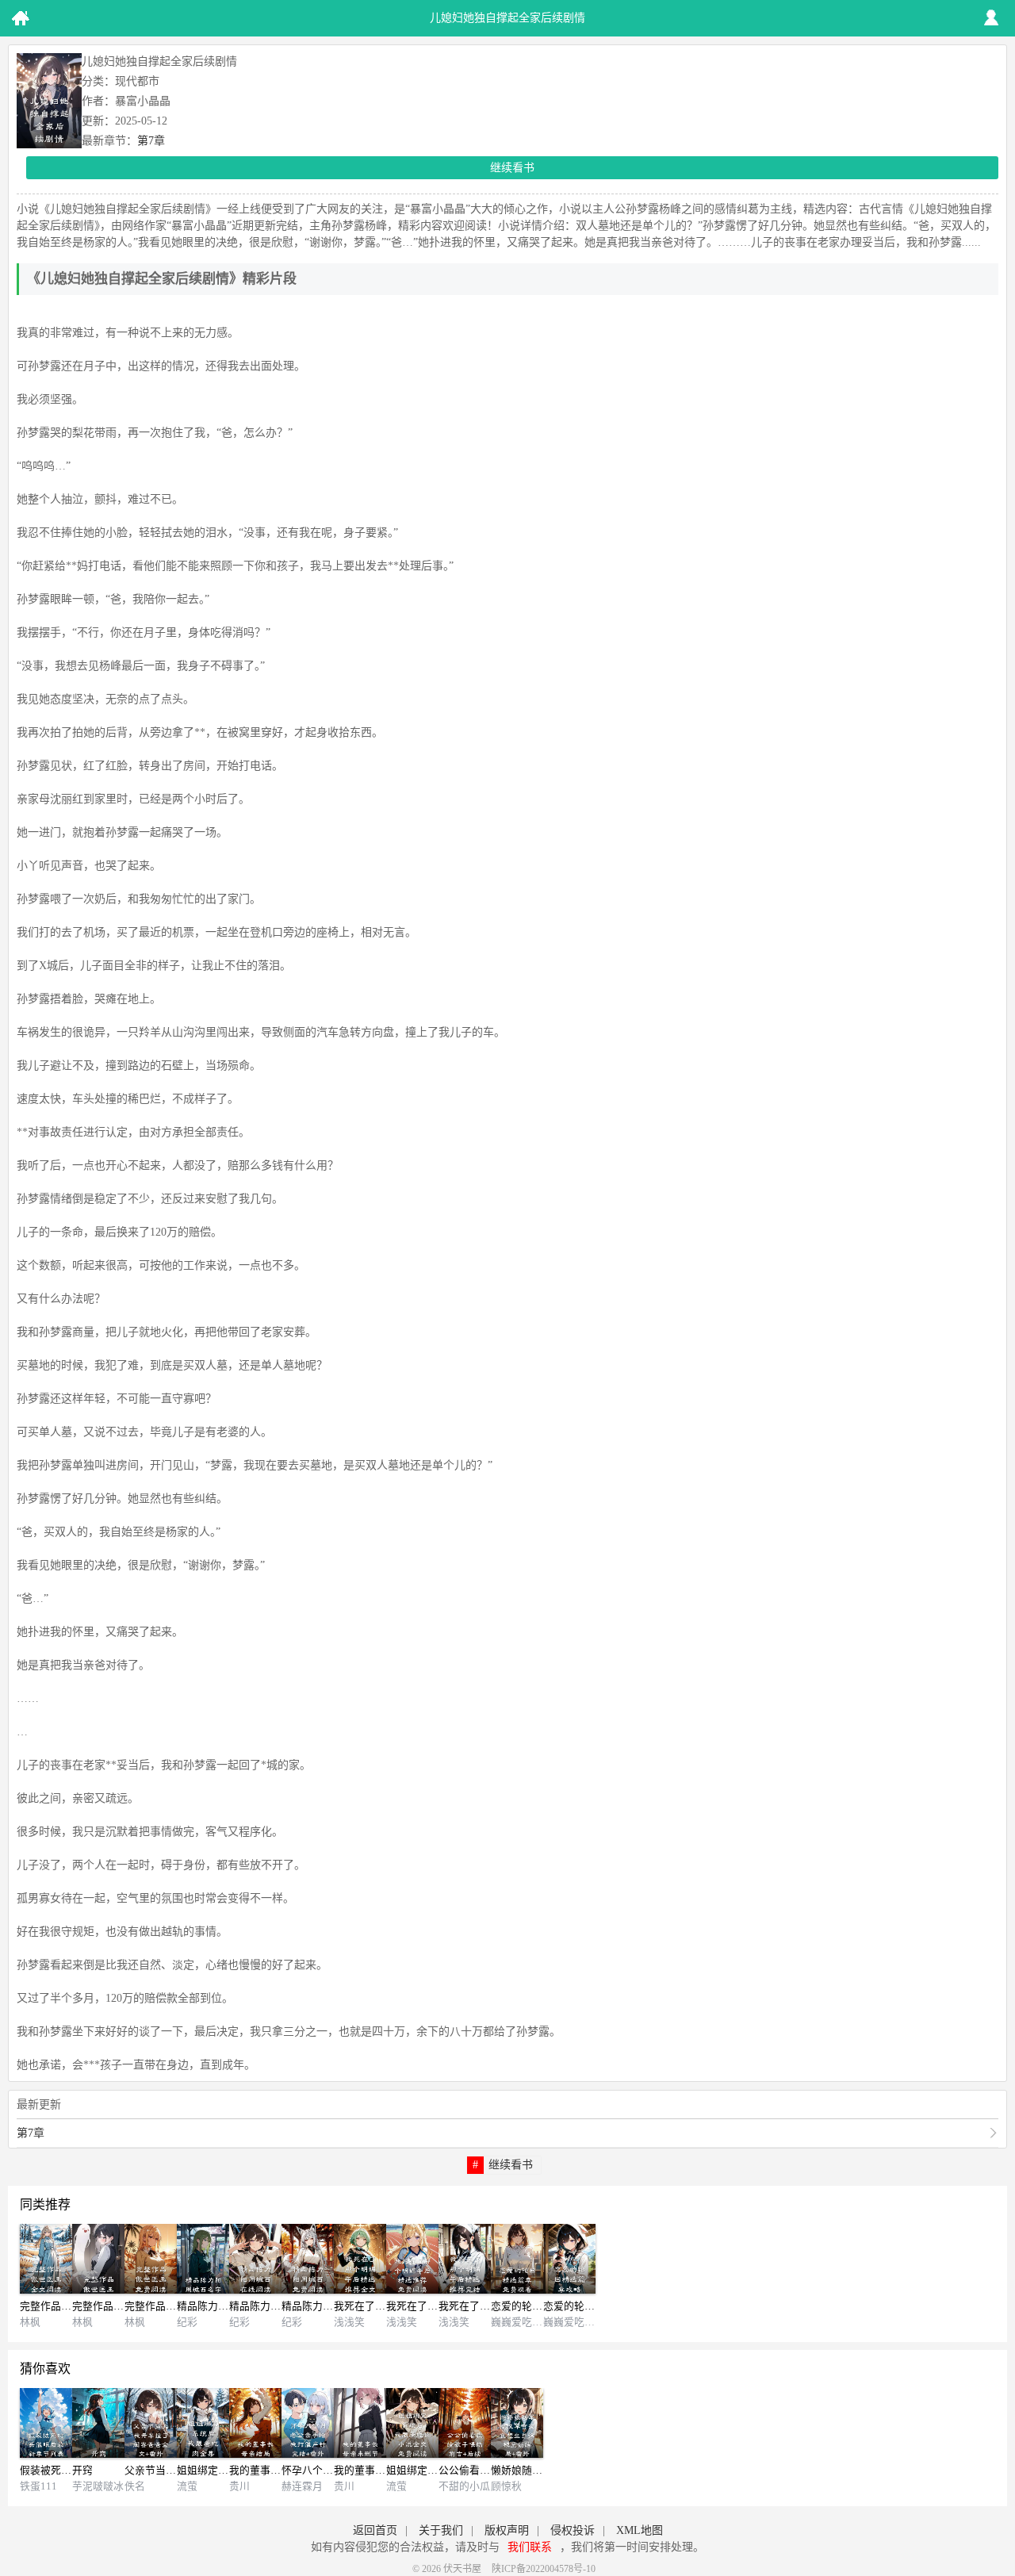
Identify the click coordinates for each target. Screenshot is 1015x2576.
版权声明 (507, 2530)
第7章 (151, 141)
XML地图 (640, 2530)
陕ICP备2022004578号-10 (544, 2569)
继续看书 (512, 168)
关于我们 (441, 2530)
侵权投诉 (573, 2530)
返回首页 (375, 2530)
